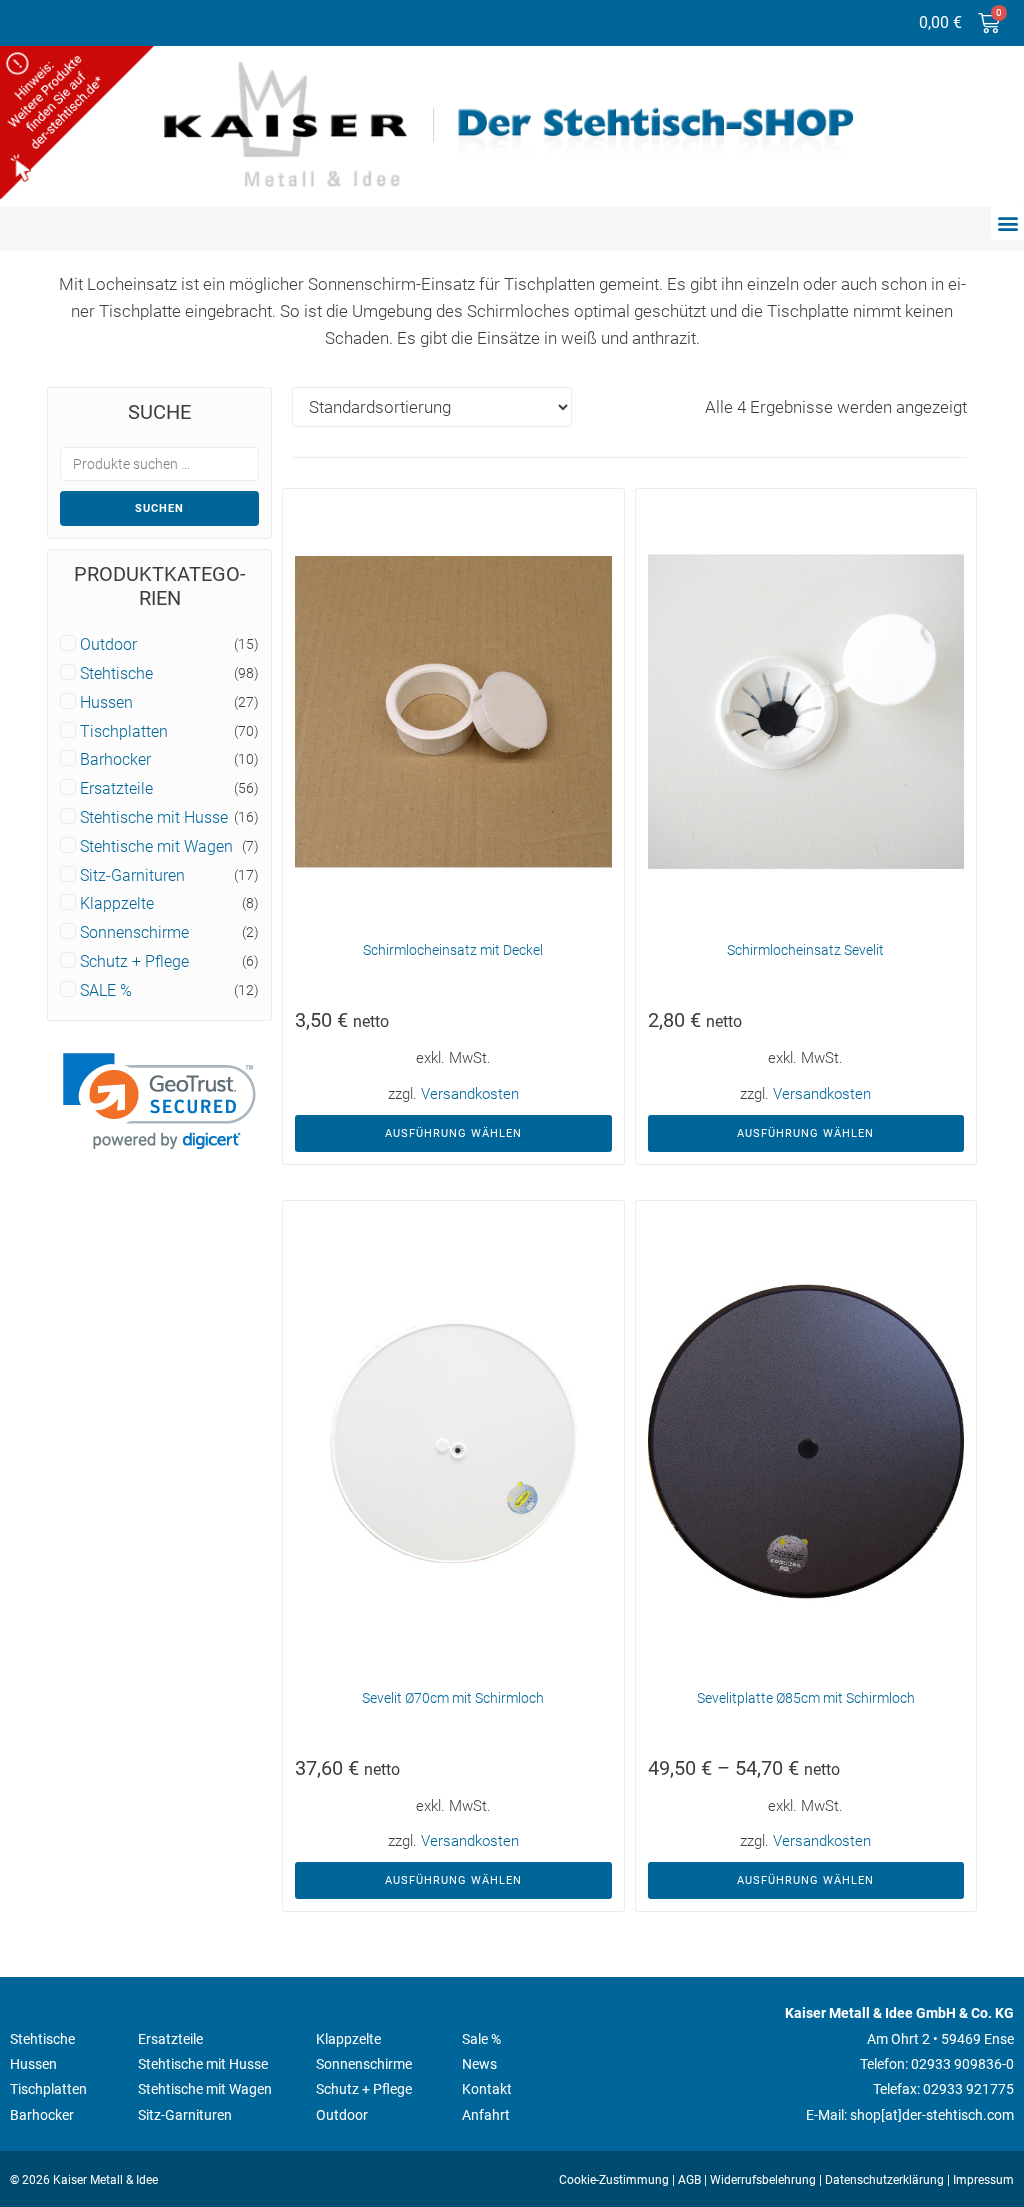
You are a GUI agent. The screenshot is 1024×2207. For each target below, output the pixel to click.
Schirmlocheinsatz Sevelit (805, 950)
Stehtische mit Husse (154, 818)
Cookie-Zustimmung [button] (614, 2180)
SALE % (106, 991)
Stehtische (116, 674)
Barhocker (115, 760)
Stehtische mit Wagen (156, 847)
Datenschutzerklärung (884, 2180)
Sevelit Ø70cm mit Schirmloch (453, 1698)
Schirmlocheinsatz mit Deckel (453, 950)
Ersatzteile (116, 789)
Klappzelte (117, 904)
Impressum (983, 2180)
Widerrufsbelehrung (763, 2180)
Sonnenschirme (134, 933)
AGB (689, 2180)
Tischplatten (124, 732)
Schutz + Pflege (134, 962)
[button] (1007, 223)
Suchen (159, 508)
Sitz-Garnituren (132, 876)
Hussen (106, 703)
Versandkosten (470, 1094)
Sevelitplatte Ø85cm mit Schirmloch (806, 1698)
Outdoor (108, 645)
